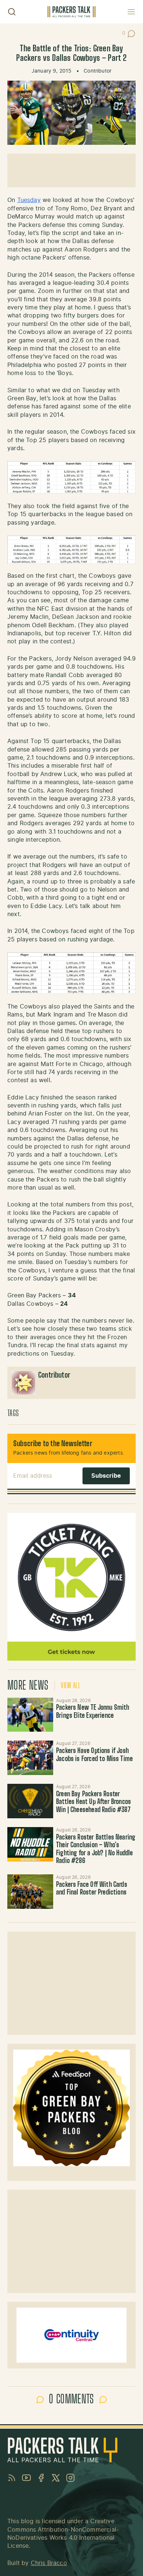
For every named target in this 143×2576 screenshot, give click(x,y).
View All (71, 1686)
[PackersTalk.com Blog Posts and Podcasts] (71, 12)
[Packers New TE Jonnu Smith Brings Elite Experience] (30, 1715)
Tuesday (29, 200)
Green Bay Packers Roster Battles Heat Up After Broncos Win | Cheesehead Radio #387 (93, 1802)
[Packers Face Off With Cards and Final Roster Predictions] (30, 1892)
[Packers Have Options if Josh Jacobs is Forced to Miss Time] (30, 1758)
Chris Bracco (49, 2563)
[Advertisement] (71, 170)
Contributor (98, 71)
